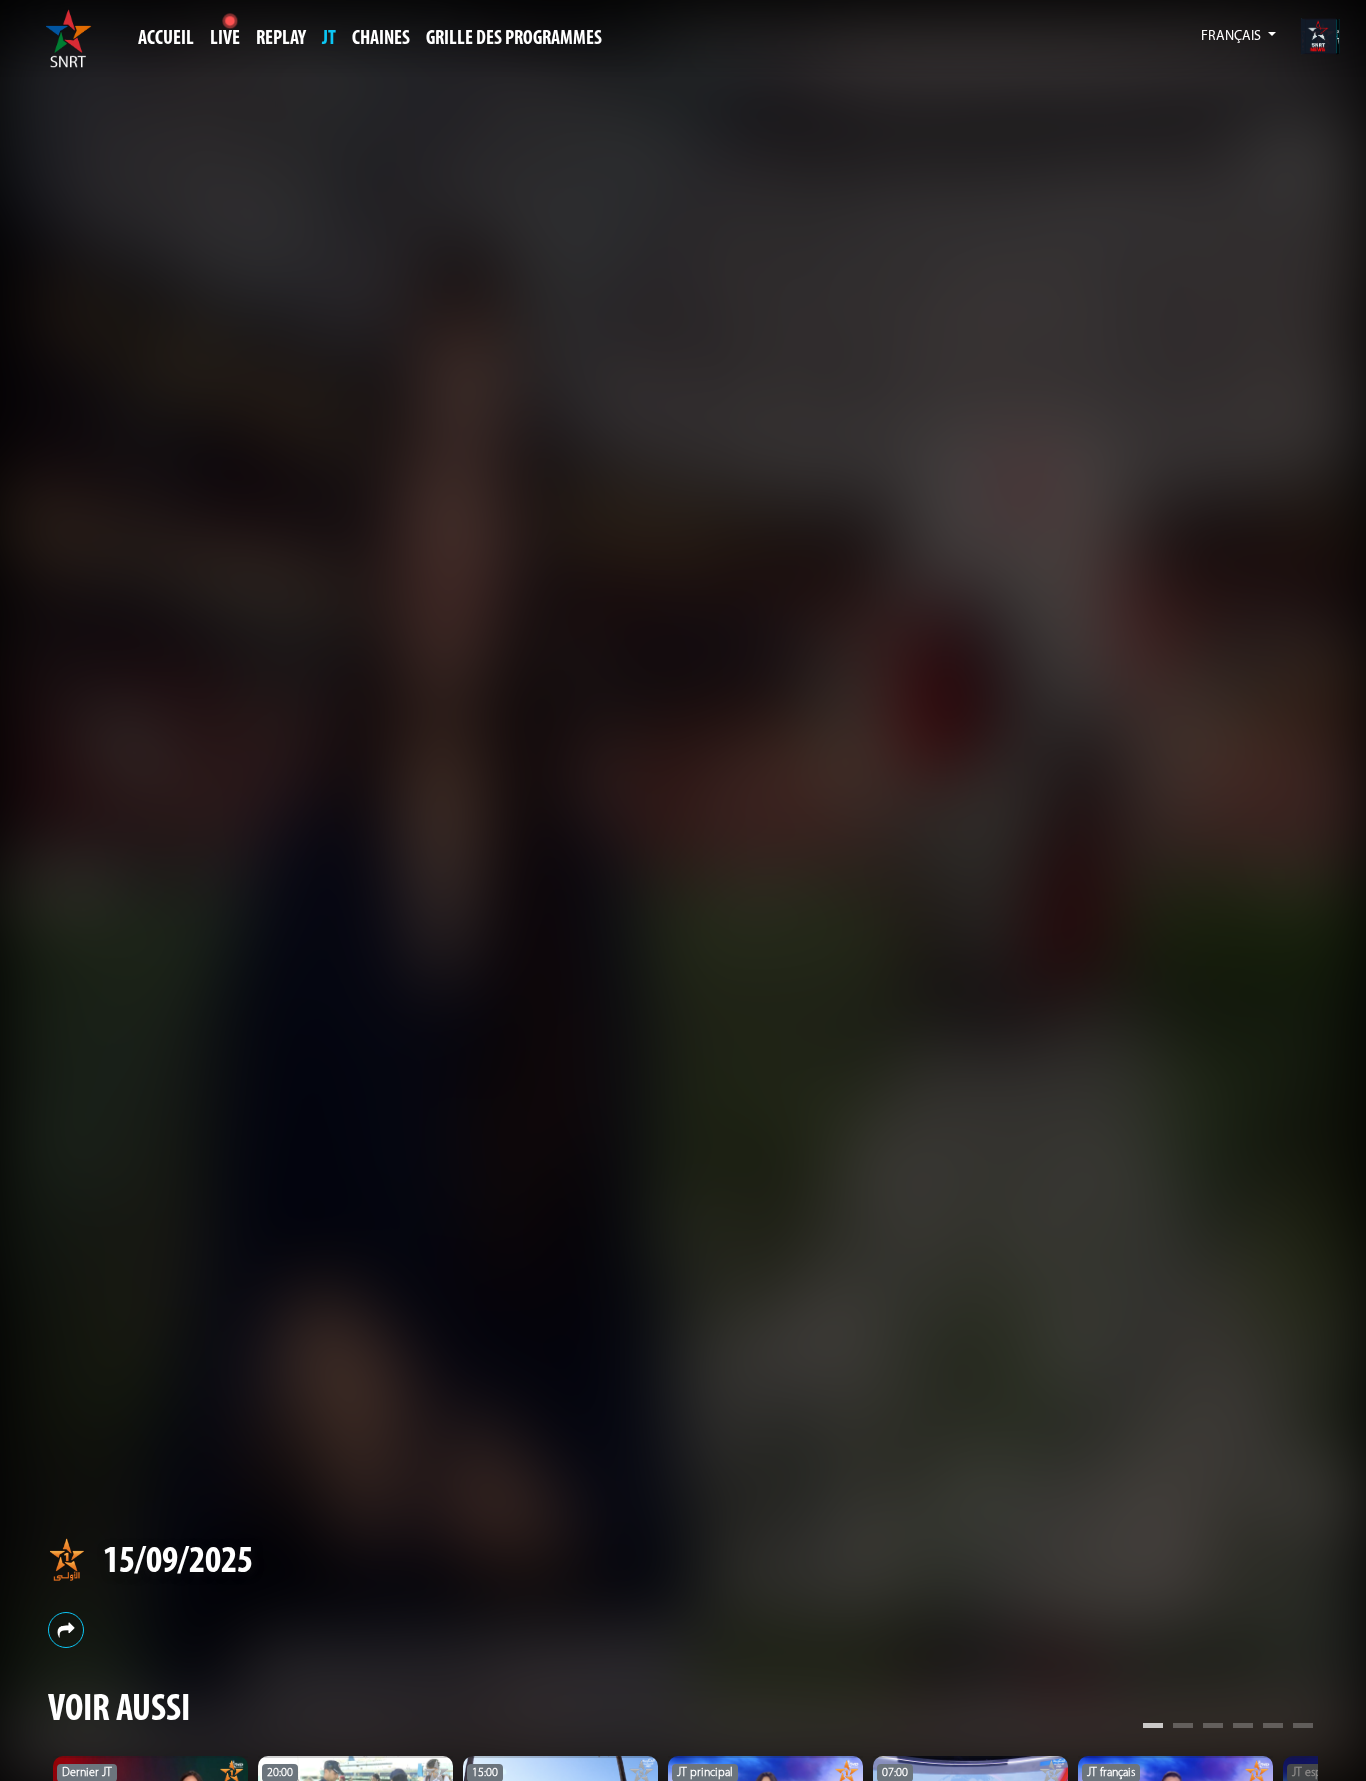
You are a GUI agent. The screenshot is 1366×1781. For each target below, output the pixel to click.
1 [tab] (1153, 1728)
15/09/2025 (178, 1562)
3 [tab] (1213, 1728)
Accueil (166, 39)
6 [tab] (1303, 1728)
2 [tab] (1183, 1728)
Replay (281, 39)
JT (329, 39)
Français (1232, 36)
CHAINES (381, 39)
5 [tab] (1273, 1728)
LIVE (225, 39)
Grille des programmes (514, 39)
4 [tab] (1243, 1728)
